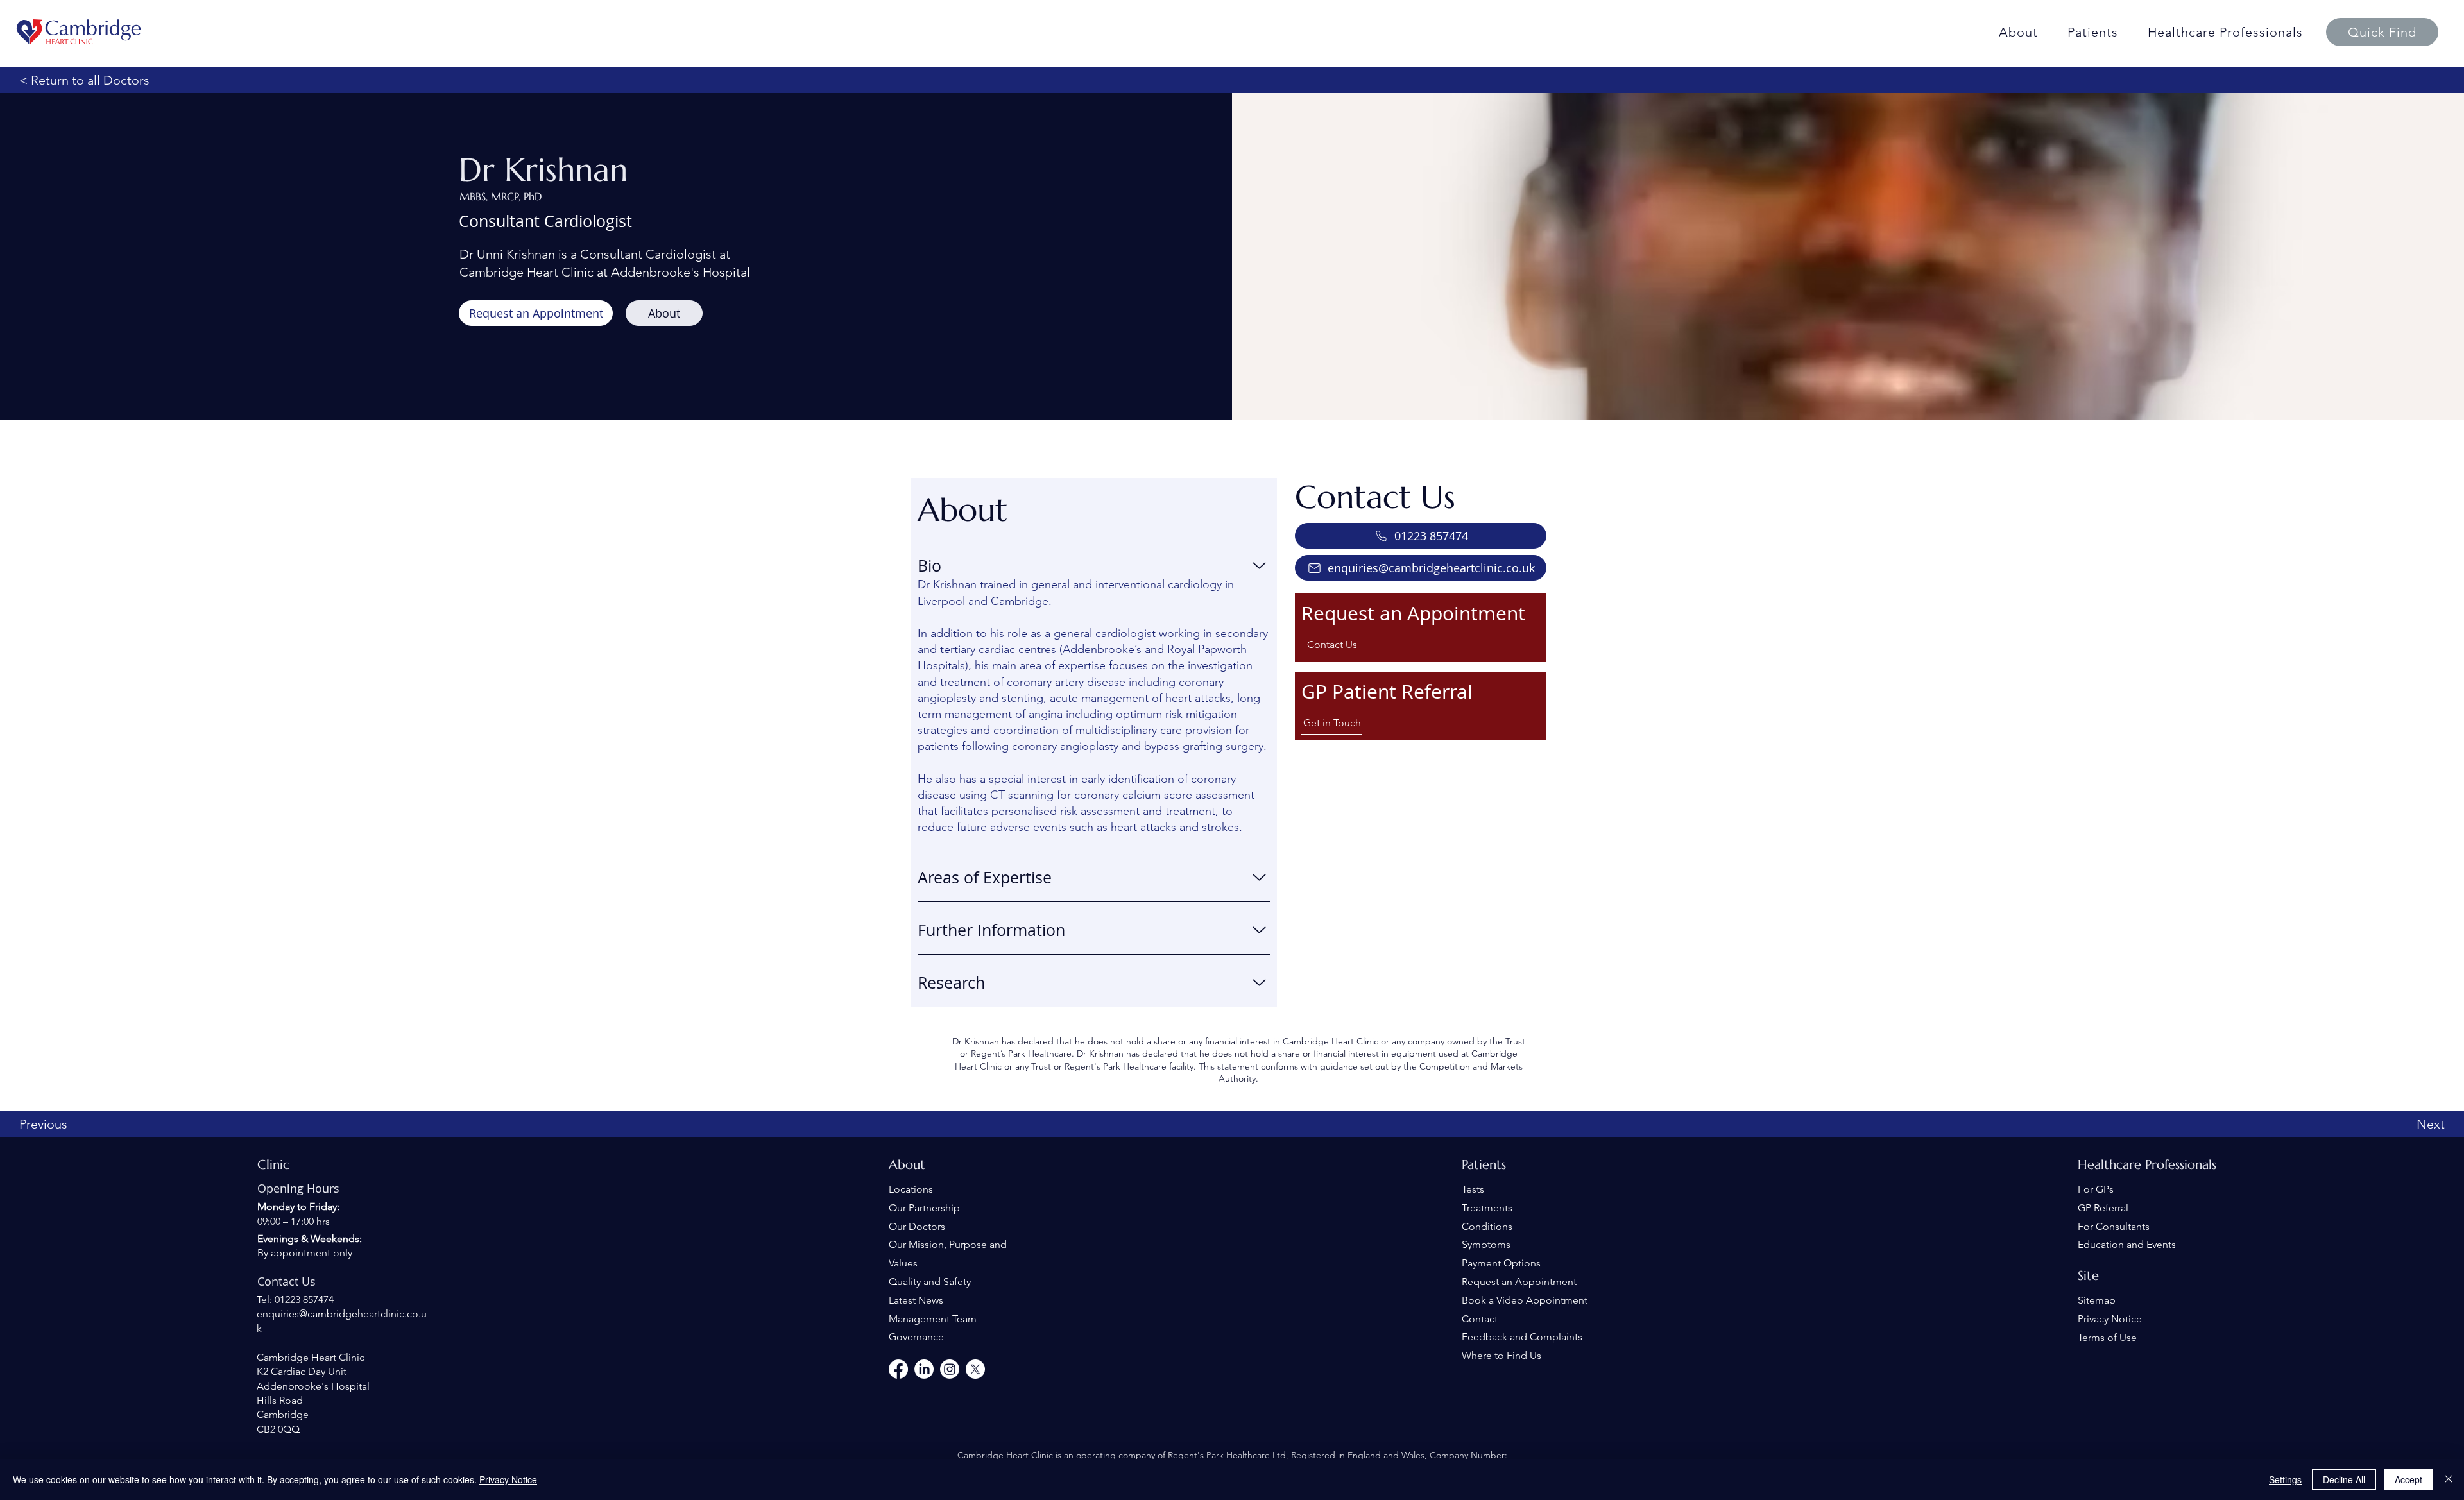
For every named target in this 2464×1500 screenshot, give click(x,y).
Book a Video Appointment (1525, 1300)
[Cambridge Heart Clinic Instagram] (950, 1369)
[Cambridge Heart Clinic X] (975, 1369)
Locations (911, 1189)
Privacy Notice (2110, 1319)
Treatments (1487, 1208)
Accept (2408, 1479)
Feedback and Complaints (1522, 1337)
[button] (2382, 32)
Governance (916, 1337)
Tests (1473, 1189)
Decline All (2344, 1479)
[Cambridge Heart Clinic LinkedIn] (924, 1369)
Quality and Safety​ (930, 1282)
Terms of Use (2107, 1337)
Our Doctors (917, 1226)
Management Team (933, 1319)
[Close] (2449, 1479)
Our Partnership (924, 1208)
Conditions (1487, 1226)
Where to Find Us (1502, 1355)
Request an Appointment (1519, 1282)
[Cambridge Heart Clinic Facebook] (898, 1369)
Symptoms (1486, 1244)
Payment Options (1501, 1263)
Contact (1480, 1319)
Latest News (916, 1300)
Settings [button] (2285, 1479)
